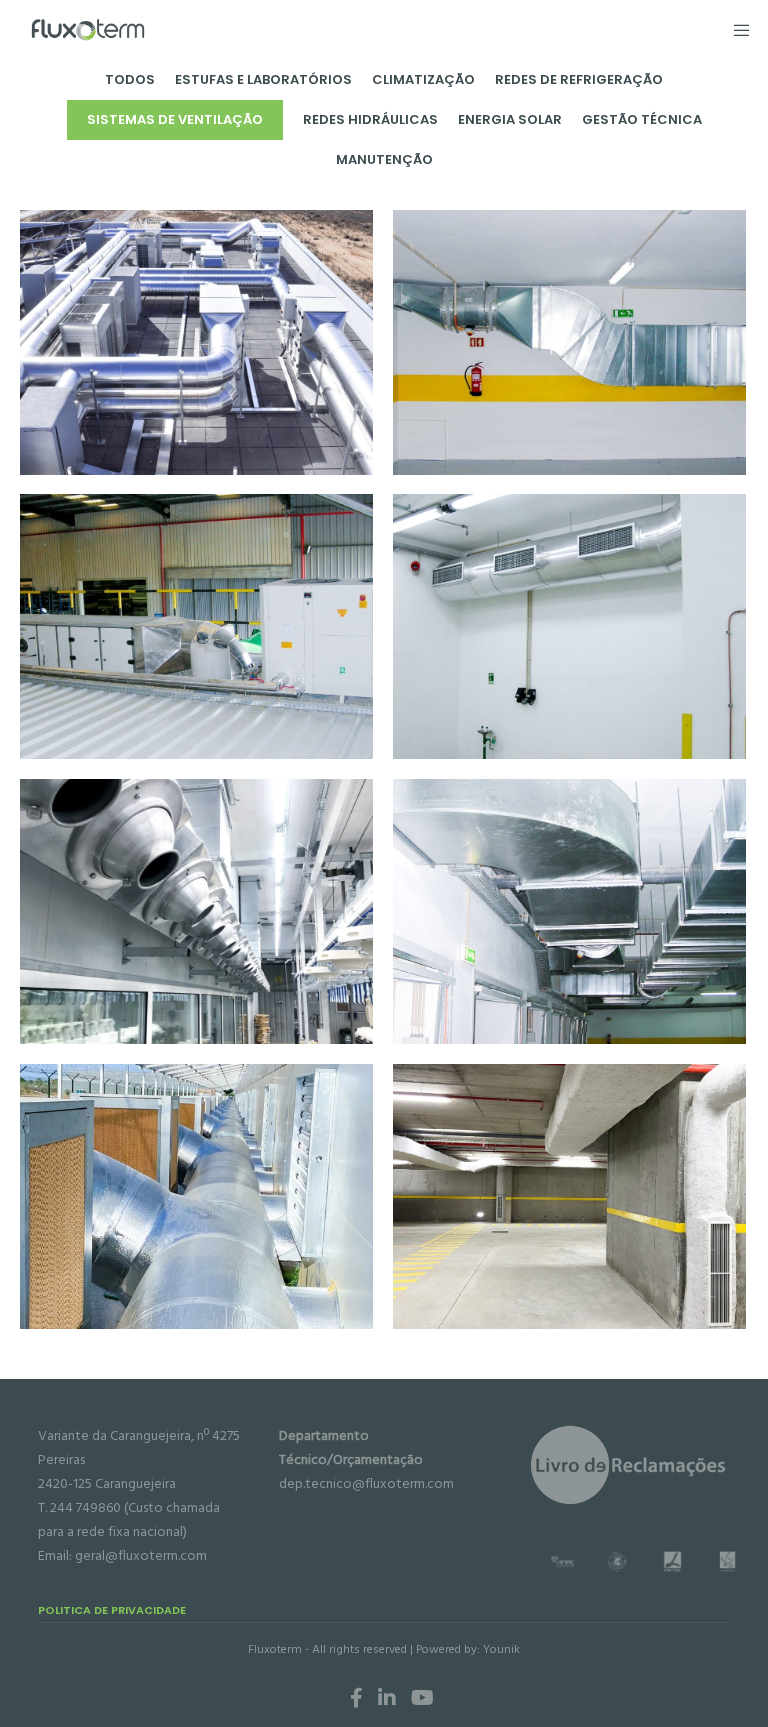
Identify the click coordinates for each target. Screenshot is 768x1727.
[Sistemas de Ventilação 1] (196, 342)
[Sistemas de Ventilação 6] (569, 911)
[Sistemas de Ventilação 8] (569, 1196)
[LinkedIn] (387, 1698)
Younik (501, 1649)
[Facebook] (356, 1698)
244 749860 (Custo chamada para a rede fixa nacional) (129, 1519)
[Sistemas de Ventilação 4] (569, 626)
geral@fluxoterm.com (141, 1555)
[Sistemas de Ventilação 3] (196, 626)
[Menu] (735, 30)
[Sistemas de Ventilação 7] (196, 1196)
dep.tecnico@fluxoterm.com (366, 1483)
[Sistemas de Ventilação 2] (569, 342)
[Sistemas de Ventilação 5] (196, 911)
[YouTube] (422, 1698)
